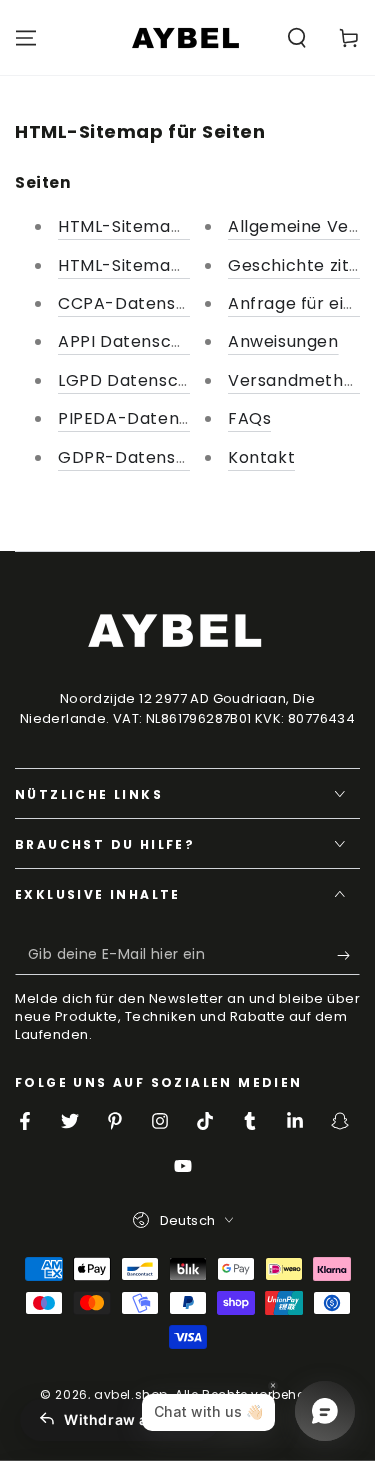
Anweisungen (283, 341)
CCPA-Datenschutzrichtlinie (177, 303)
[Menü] (26, 38)
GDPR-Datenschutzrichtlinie (177, 457)
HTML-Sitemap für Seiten (163, 226)
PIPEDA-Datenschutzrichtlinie (183, 418)
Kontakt (261, 457)
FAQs (249, 418)
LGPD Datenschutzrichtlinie (173, 380)
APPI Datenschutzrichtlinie (169, 341)
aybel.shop (131, 1394)
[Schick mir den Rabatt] (348, 955)
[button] (297, 38)
